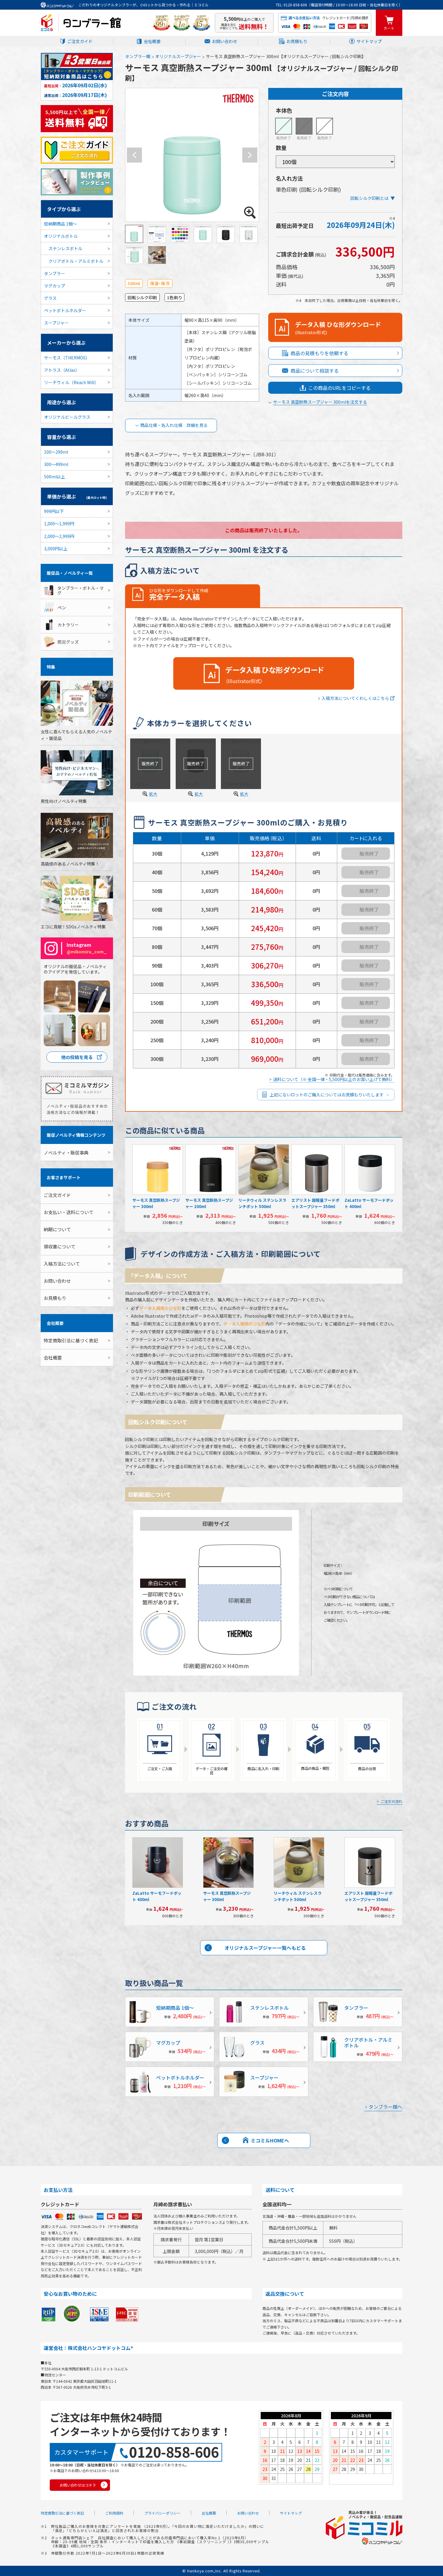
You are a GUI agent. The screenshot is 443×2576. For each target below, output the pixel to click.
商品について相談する (315, 371)
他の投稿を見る (77, 1057)
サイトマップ (369, 41)
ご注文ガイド (80, 41)
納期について (57, 1229)
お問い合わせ (225, 41)
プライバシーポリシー (162, 2513)
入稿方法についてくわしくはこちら (355, 698)
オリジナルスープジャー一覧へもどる (265, 1948)
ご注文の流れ (391, 1802)
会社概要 (152, 41)
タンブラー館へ (385, 2107)
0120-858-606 (174, 2452)
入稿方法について (62, 1264)
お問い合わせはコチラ (78, 2485)
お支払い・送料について (69, 1212)
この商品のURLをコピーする (339, 388)
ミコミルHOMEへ (270, 2140)
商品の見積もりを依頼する (319, 353)
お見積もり (297, 41)
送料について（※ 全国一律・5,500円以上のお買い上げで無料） (334, 1079)
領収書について (60, 1246)
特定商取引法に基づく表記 (71, 1340)
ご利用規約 (114, 2513)
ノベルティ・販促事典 (66, 1153)
